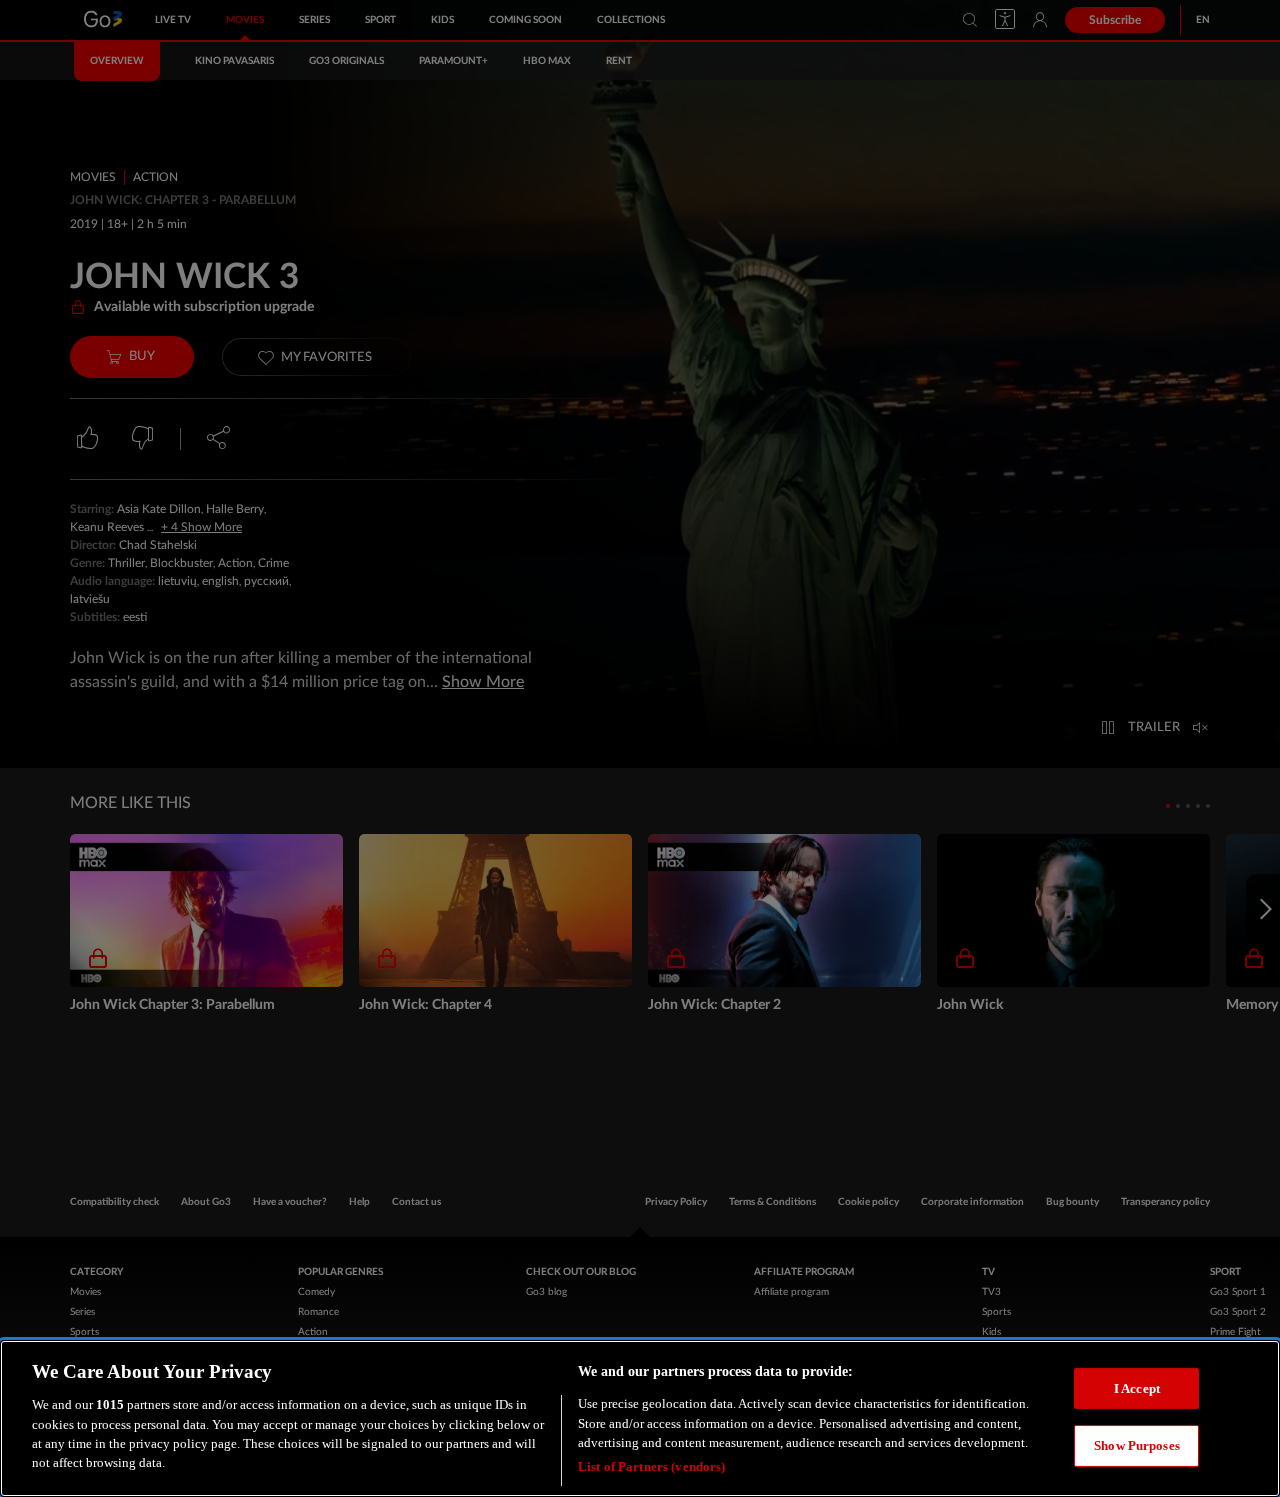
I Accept (1137, 1387)
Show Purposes (1137, 1445)
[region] (640, 1418)
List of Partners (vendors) (651, 1466)
